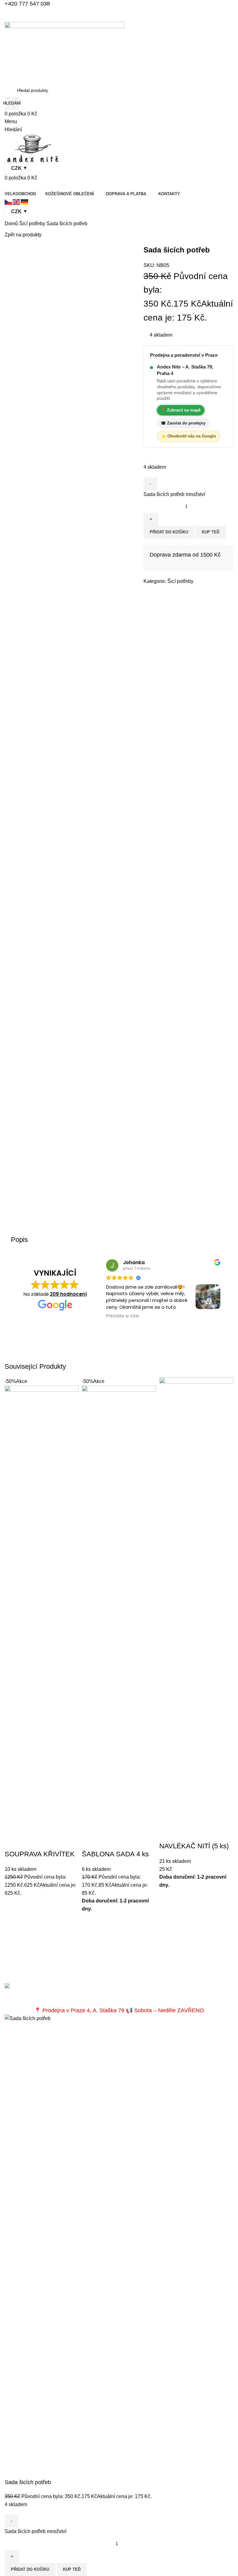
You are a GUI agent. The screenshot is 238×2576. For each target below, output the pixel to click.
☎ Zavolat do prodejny (183, 423)
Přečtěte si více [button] (122, 1316)
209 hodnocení (68, 1294)
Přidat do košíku (169, 532)
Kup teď (211, 532)
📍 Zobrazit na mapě (181, 410)
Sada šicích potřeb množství (174, 494)
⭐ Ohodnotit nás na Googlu (189, 436)
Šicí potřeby (180, 581)
